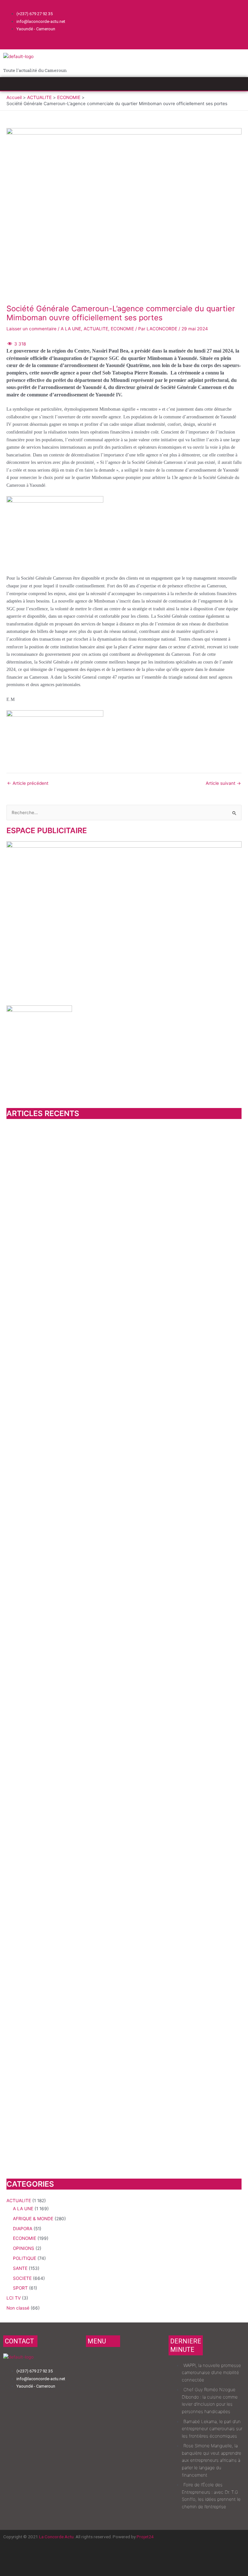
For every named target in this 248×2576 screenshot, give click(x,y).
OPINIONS (24, 2248)
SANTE (20, 2268)
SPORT (20, 2288)
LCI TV (14, 2298)
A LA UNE (71, 329)
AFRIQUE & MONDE (33, 2219)
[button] (124, 84)
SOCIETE (22, 2278)
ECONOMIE (122, 329)
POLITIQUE (25, 2258)
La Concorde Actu (56, 2537)
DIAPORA (23, 2229)
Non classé (18, 2308)
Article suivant (223, 784)
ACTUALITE (96, 329)
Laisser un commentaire (31, 329)
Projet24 (145, 2537)
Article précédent (28, 784)
